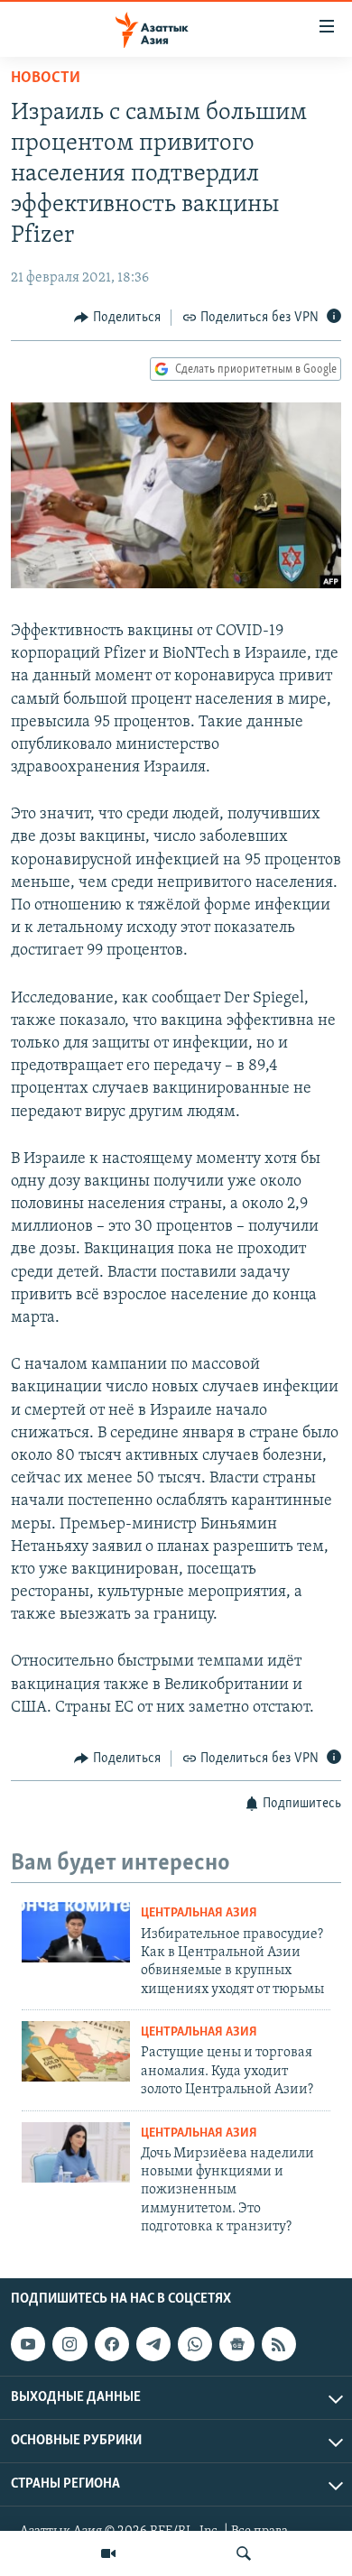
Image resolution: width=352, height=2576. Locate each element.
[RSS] (279, 2344)
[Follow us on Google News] (236, 2344)
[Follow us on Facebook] (112, 2344)
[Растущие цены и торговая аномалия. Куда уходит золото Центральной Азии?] (76, 2051)
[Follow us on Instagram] (69, 2344)
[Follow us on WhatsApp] (195, 2344)
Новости (46, 78)
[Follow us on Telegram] (153, 2344)
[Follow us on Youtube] (28, 2344)
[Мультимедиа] (108, 2553)
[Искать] (244, 2553)
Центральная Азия (199, 1913)
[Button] (117, 318)
